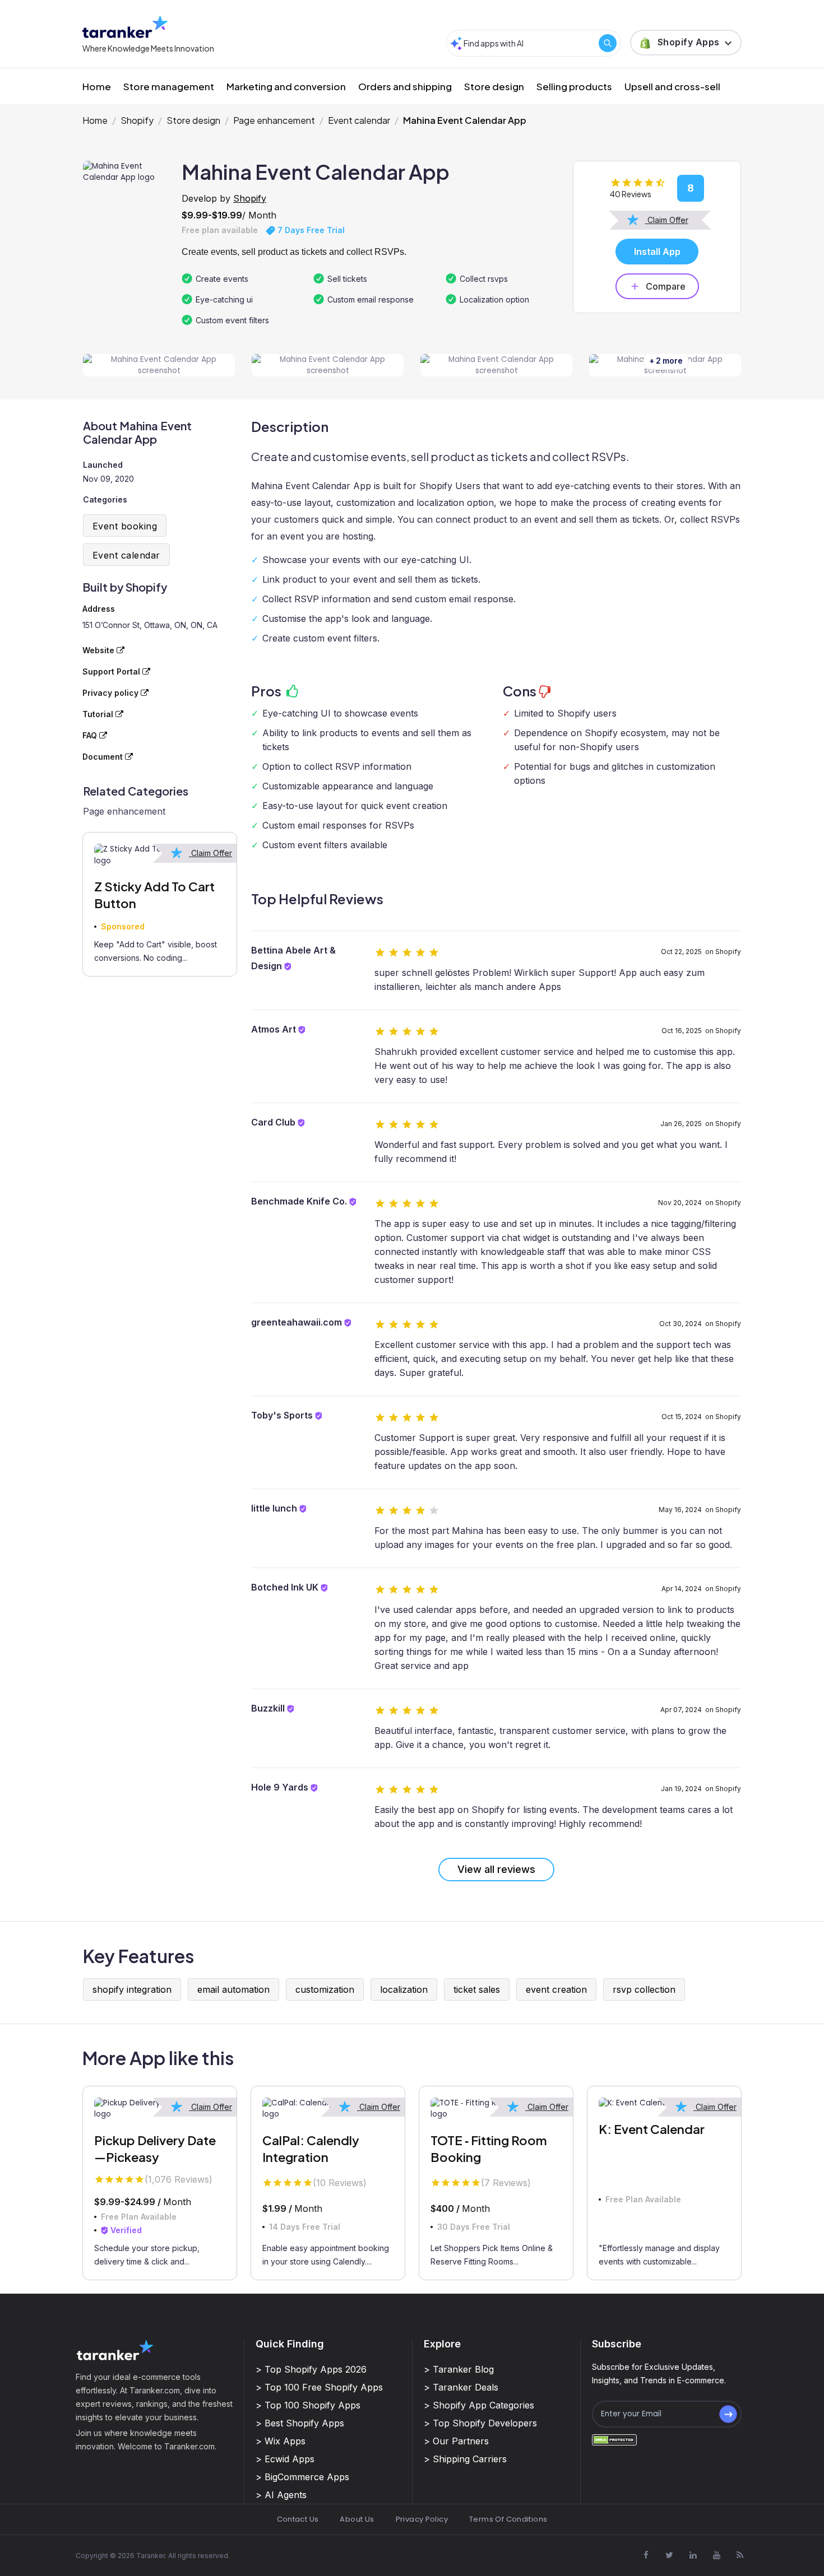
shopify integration (132, 1989)
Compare (666, 286)
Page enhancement (274, 120)
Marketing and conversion (286, 86)
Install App (657, 252)
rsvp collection (644, 1989)
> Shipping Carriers (465, 2459)
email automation (233, 1989)
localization (404, 1989)
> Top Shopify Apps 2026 (311, 2369)
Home (97, 86)
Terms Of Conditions (508, 2519)
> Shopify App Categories (479, 2405)
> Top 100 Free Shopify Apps (319, 2387)
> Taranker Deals (461, 2387)
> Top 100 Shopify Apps (308, 2405)
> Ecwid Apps (285, 2459)
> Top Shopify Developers (480, 2423)
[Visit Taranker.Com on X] (669, 2555)
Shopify (137, 120)
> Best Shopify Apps (300, 2423)
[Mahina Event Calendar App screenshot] (159, 366)
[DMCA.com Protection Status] (614, 2440)
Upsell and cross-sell (672, 86)
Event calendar (359, 120)
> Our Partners (456, 2441)
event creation (556, 1989)
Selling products (574, 86)
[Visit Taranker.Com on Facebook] (646, 2555)
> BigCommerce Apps (302, 2477)
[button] (686, 43)
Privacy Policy (422, 2519)
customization (325, 1989)
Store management (169, 86)
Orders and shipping (405, 86)
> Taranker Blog (459, 2369)
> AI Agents (281, 2495)
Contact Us (298, 2519)
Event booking (125, 526)
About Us (357, 2519)
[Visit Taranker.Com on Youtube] (716, 2555)
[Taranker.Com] (125, 27)
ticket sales (477, 1989)
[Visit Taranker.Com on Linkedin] (693, 2555)
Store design (494, 86)
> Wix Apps (281, 2441)
